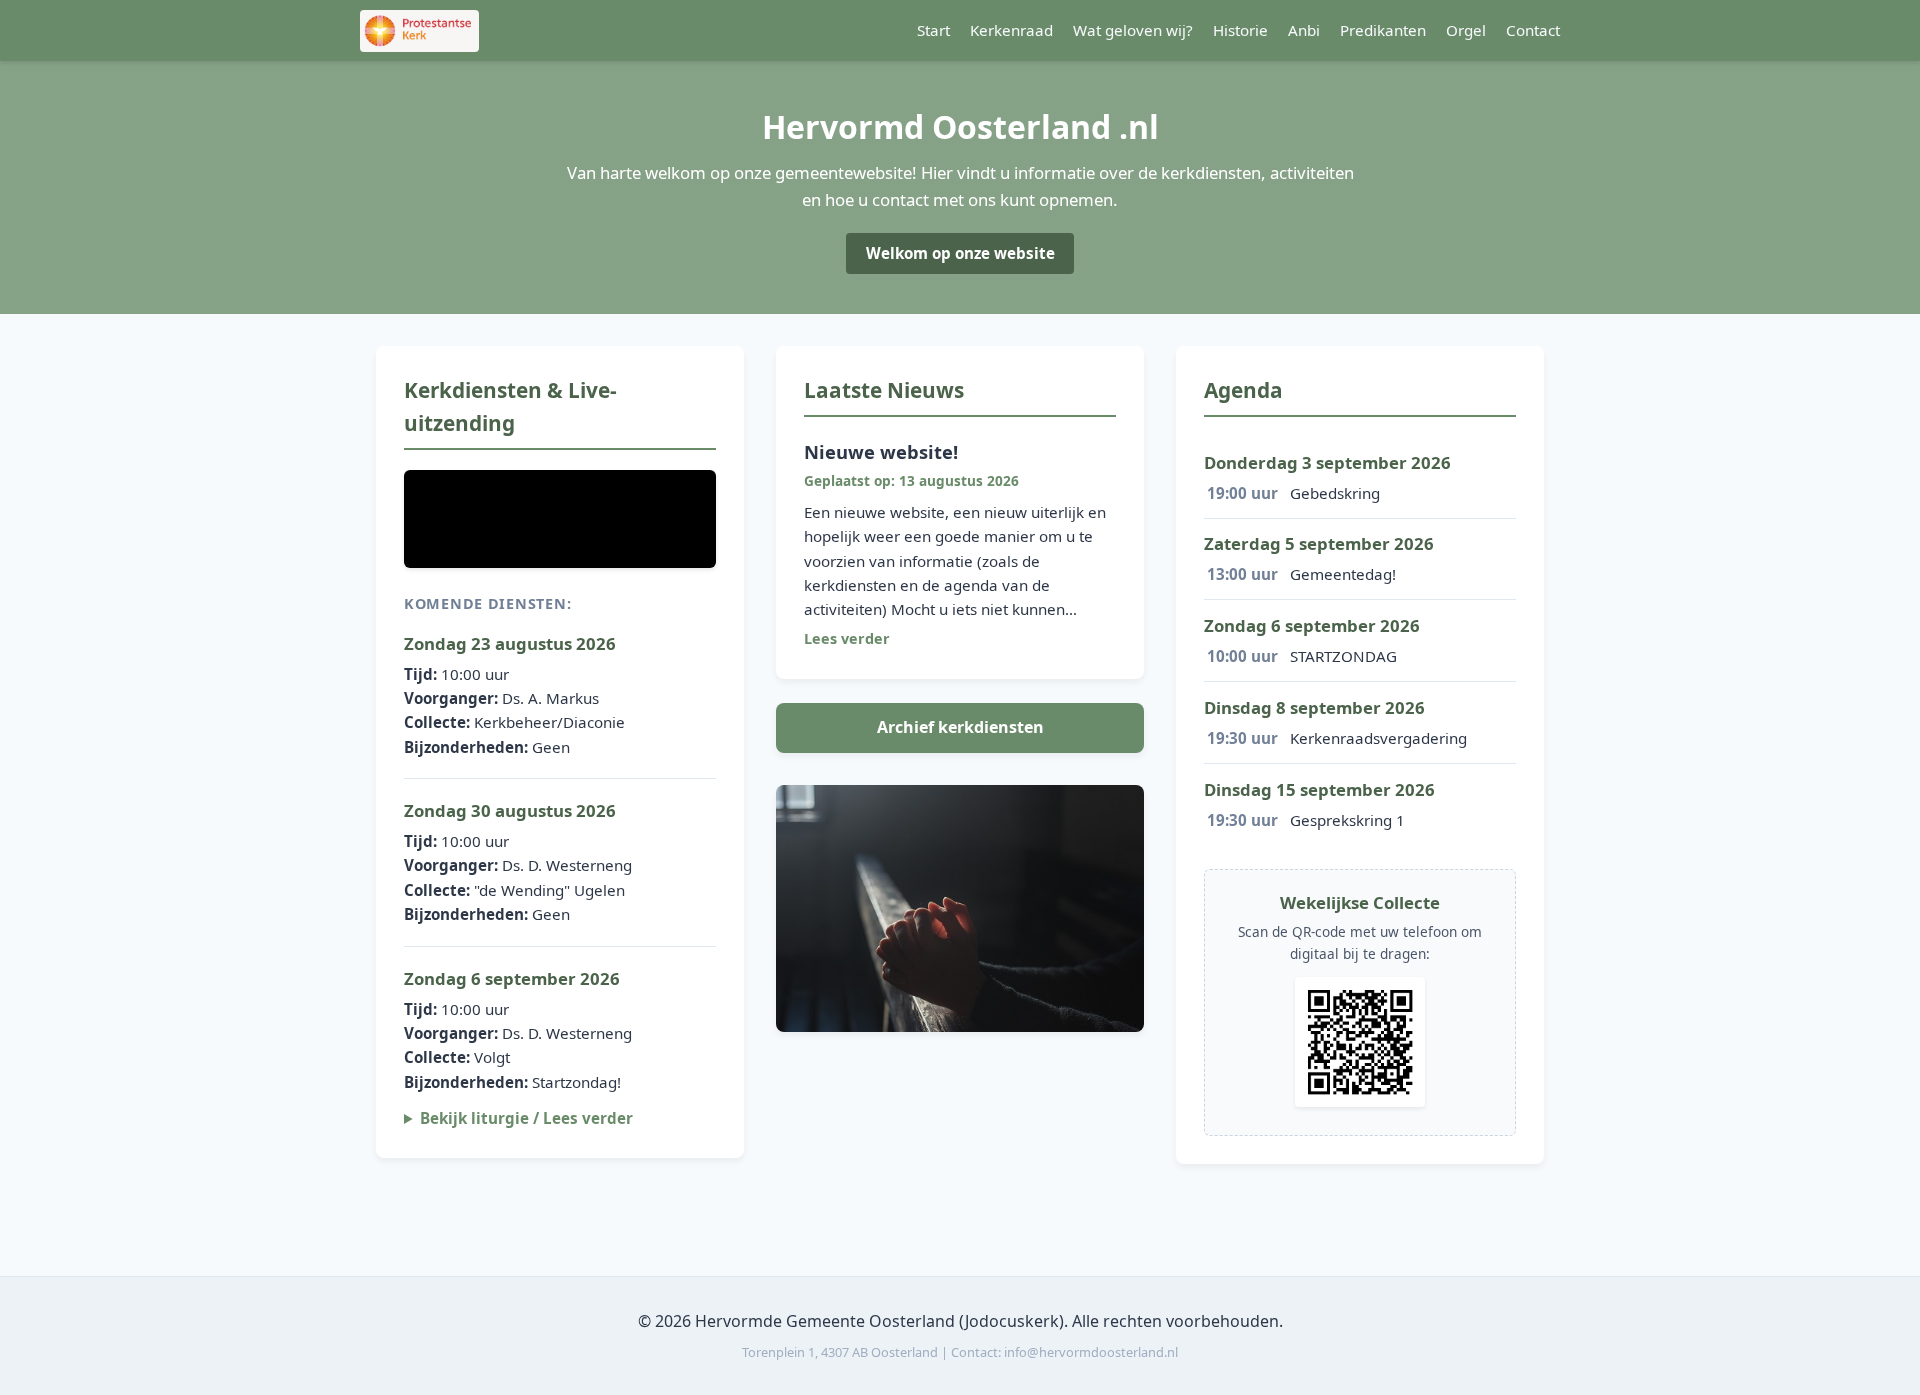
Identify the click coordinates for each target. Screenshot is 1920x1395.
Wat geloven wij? (1133, 30)
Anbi (1304, 30)
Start (933, 30)
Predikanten (1383, 30)
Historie (1240, 30)
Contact (1533, 30)
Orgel (1466, 30)
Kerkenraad (1011, 30)
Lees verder (847, 638)
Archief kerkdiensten (960, 727)
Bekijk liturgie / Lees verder (526, 1118)
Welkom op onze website (960, 253)
